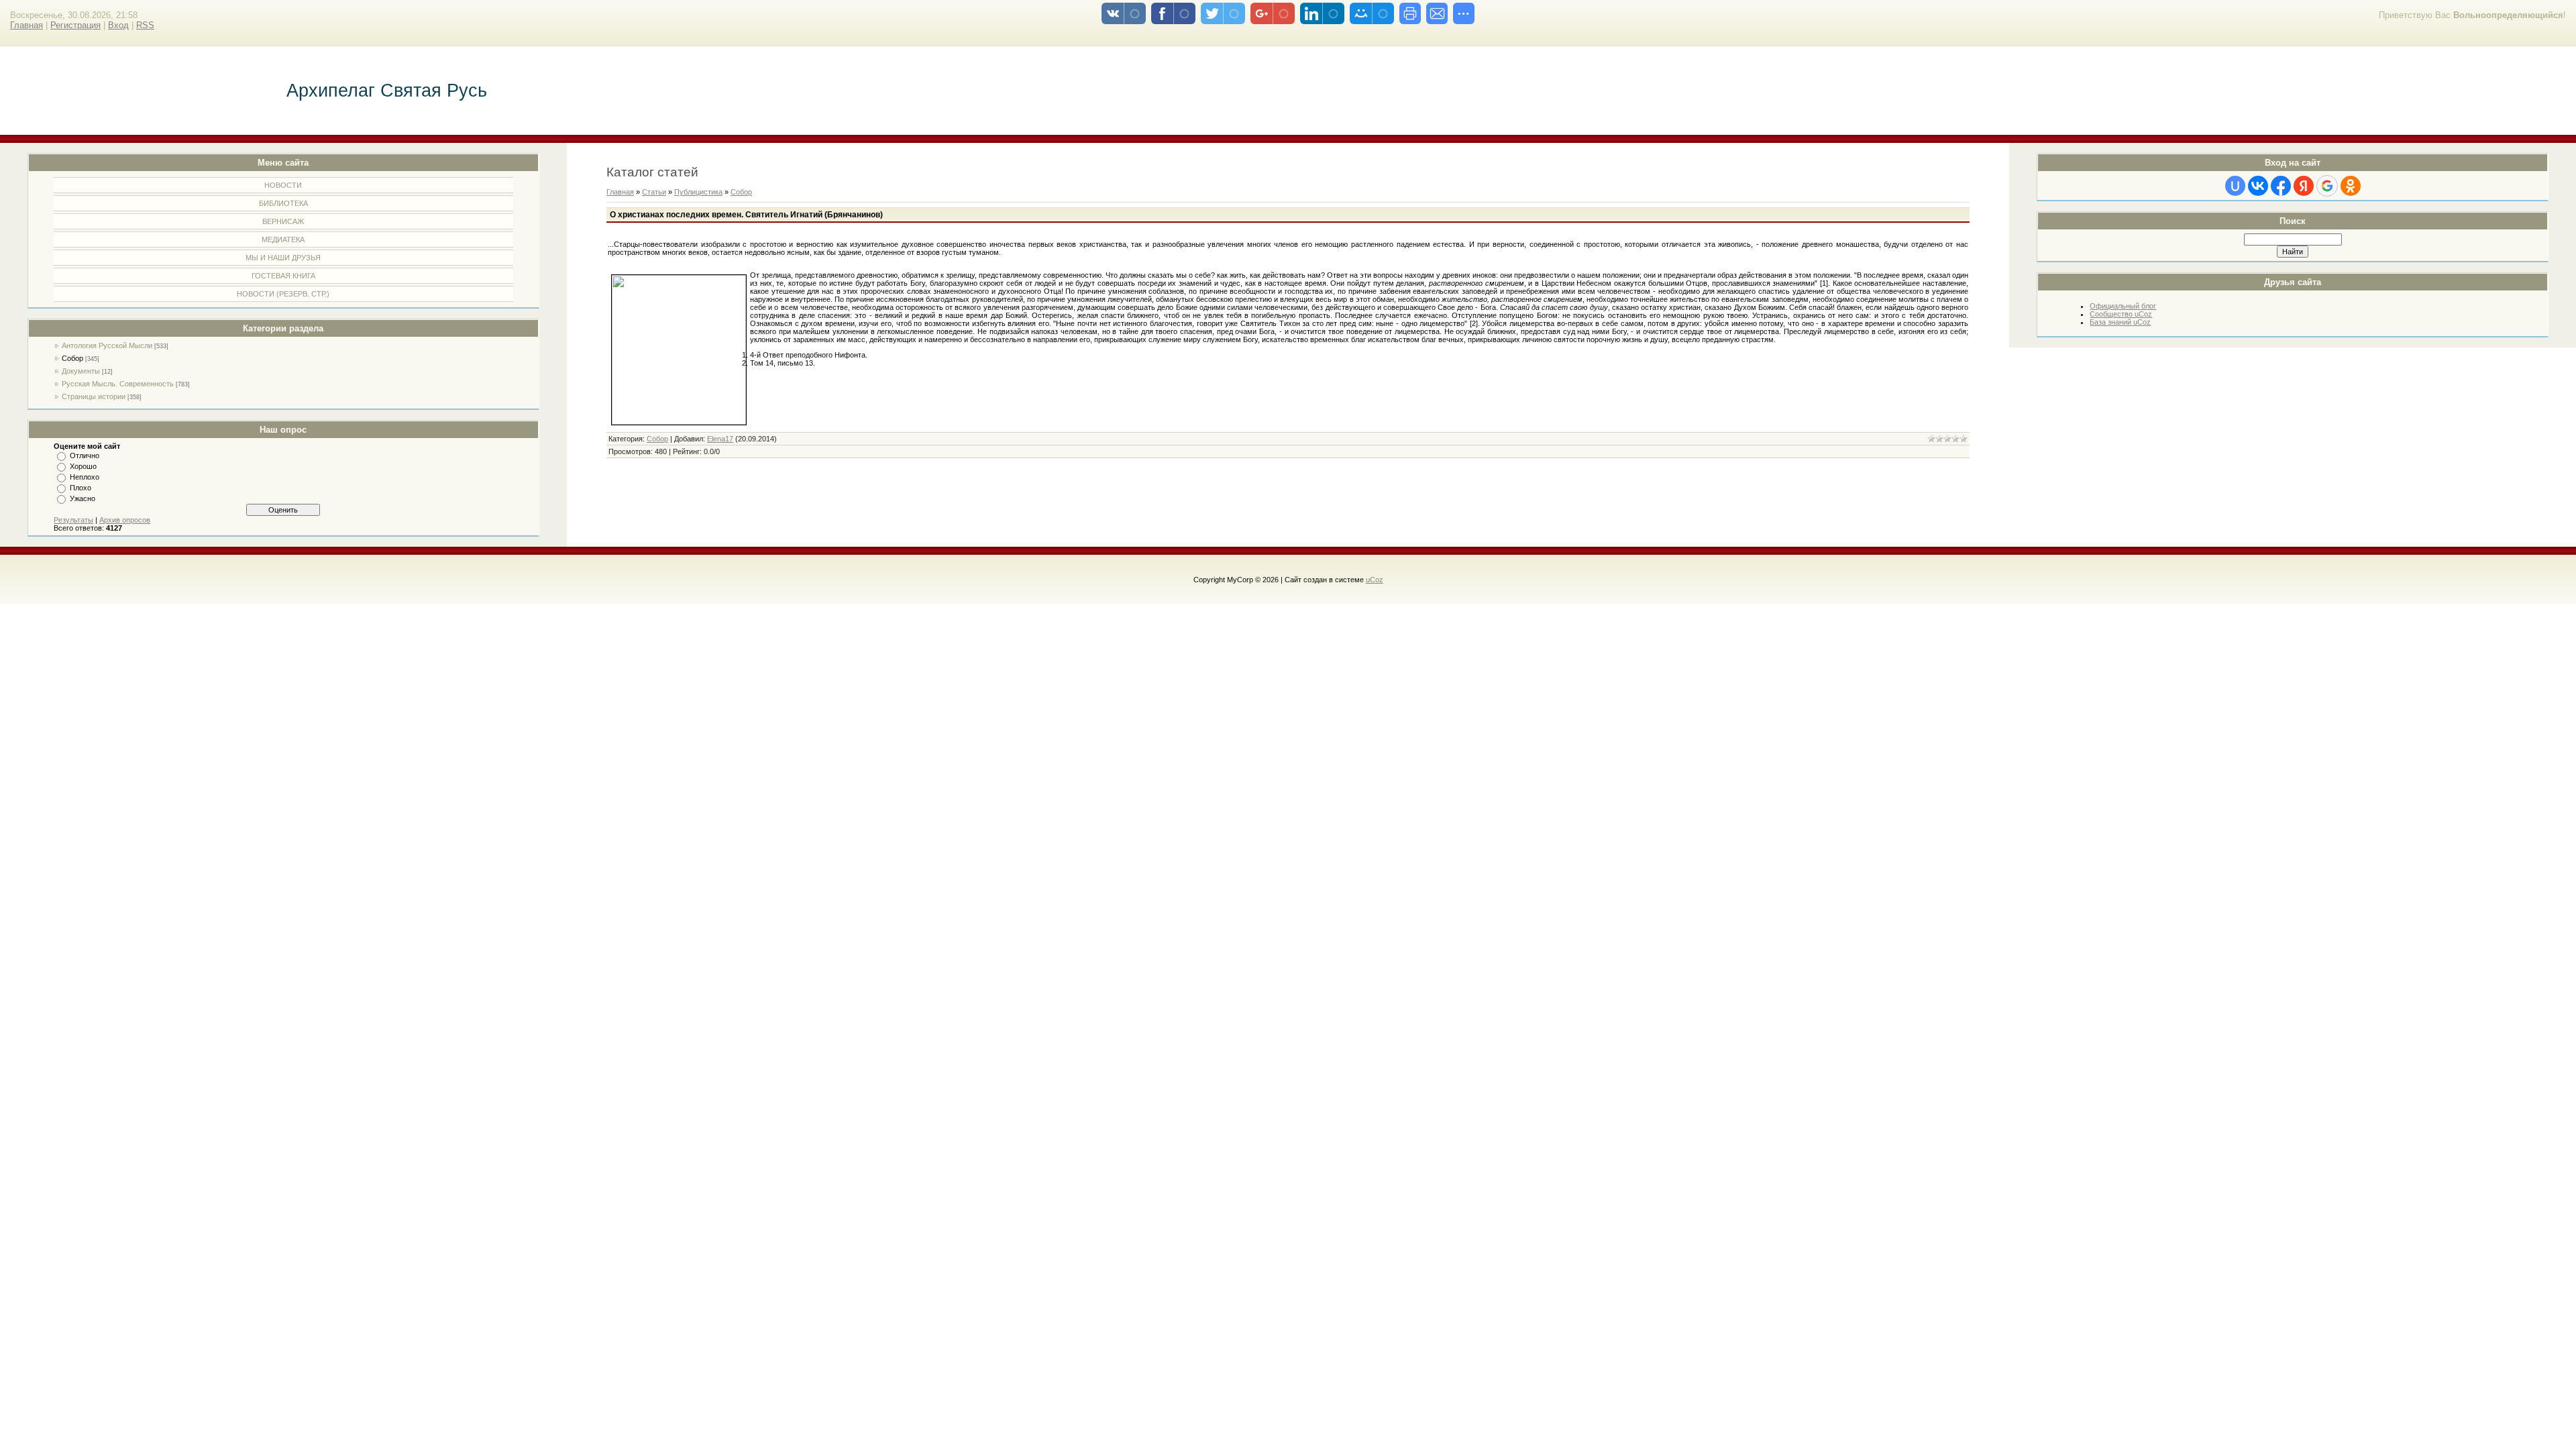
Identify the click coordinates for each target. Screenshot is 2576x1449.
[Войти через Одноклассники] (2351, 186)
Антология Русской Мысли (107, 345)
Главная (26, 25)
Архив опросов (125, 520)
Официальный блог (2123, 306)
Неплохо (85, 477)
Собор (72, 358)
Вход (118, 25)
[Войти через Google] (2327, 186)
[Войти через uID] (2235, 186)
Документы (81, 371)
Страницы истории (94, 396)
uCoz (1375, 580)
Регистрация (75, 25)
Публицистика (698, 192)
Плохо (80, 488)
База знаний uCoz (2120, 322)
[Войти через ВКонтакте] (2258, 186)
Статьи (654, 192)
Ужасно (83, 498)
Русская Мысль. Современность (118, 384)
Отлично (85, 455)
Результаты (73, 520)
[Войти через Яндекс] (2304, 186)
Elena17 (720, 439)
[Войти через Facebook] (2281, 186)
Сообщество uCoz (2121, 314)
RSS (145, 25)
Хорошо (83, 466)
